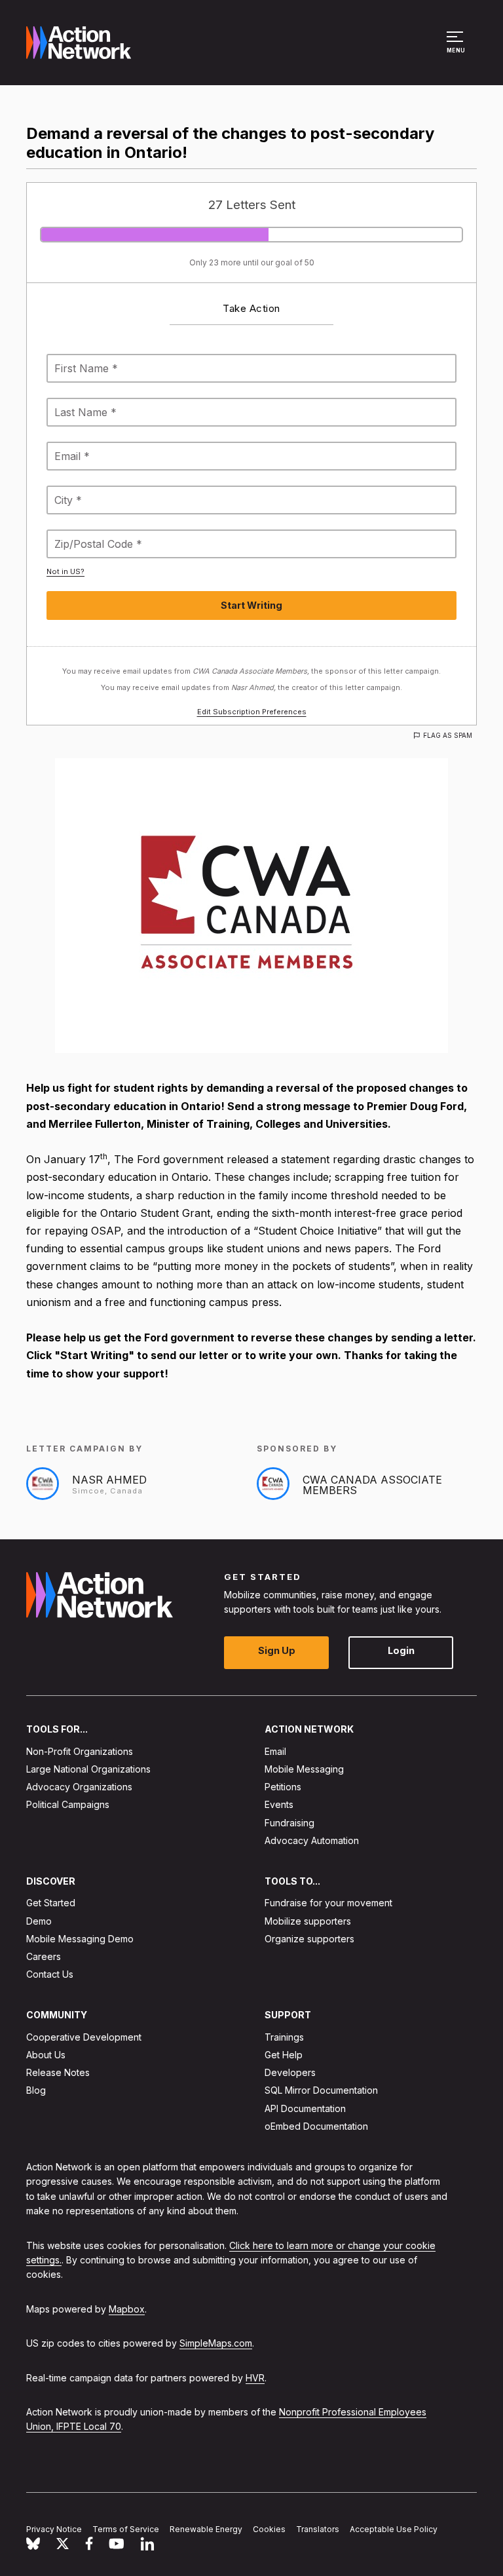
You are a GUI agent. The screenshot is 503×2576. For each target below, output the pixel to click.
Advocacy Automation (312, 1840)
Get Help (284, 2055)
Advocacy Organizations (79, 1787)
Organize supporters (309, 1938)
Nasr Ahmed (109, 1480)
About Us (46, 2055)
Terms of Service (126, 2529)
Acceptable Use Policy (394, 2529)
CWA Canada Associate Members (372, 1485)
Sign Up (277, 1650)
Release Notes (58, 2072)
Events (279, 1804)
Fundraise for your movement (328, 1903)
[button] (457, 48)
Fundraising (289, 1822)
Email (275, 1751)
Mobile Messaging (304, 1769)
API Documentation (305, 2108)
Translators (318, 2529)
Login (401, 1650)
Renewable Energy (206, 2529)
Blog (36, 2090)
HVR (255, 2377)
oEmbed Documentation (316, 2125)
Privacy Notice (54, 2529)
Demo (39, 1920)
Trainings (284, 2036)
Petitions (283, 1787)
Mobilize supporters (308, 1920)
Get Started (51, 1903)
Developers (290, 2072)
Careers (44, 1956)
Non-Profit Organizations (80, 1751)
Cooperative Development (84, 2036)
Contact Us (50, 1974)
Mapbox (127, 2308)
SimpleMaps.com (216, 2343)
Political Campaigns (68, 1804)
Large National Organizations (88, 1769)
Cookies (269, 2529)
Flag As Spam (448, 735)
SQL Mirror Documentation (321, 2090)
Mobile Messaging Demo (80, 1938)
